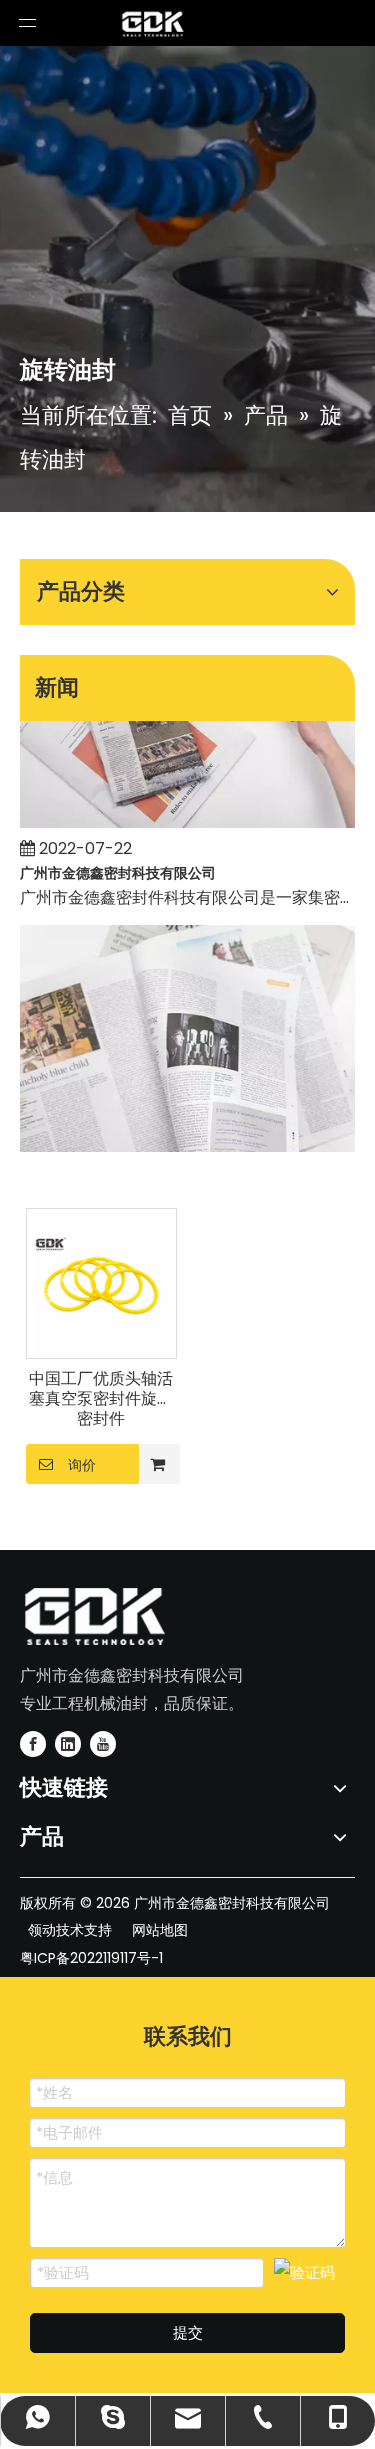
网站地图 (160, 1930)
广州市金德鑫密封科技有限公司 (118, 864)
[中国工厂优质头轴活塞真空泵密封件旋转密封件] (101, 1282)
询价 (82, 1465)
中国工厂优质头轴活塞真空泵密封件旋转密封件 (101, 1399)
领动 (40, 1930)
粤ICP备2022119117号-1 (91, 1958)
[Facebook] (33, 1744)
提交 (188, 2332)
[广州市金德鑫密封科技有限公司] (187, 814)
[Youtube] (103, 1744)
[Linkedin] (68, 1744)
